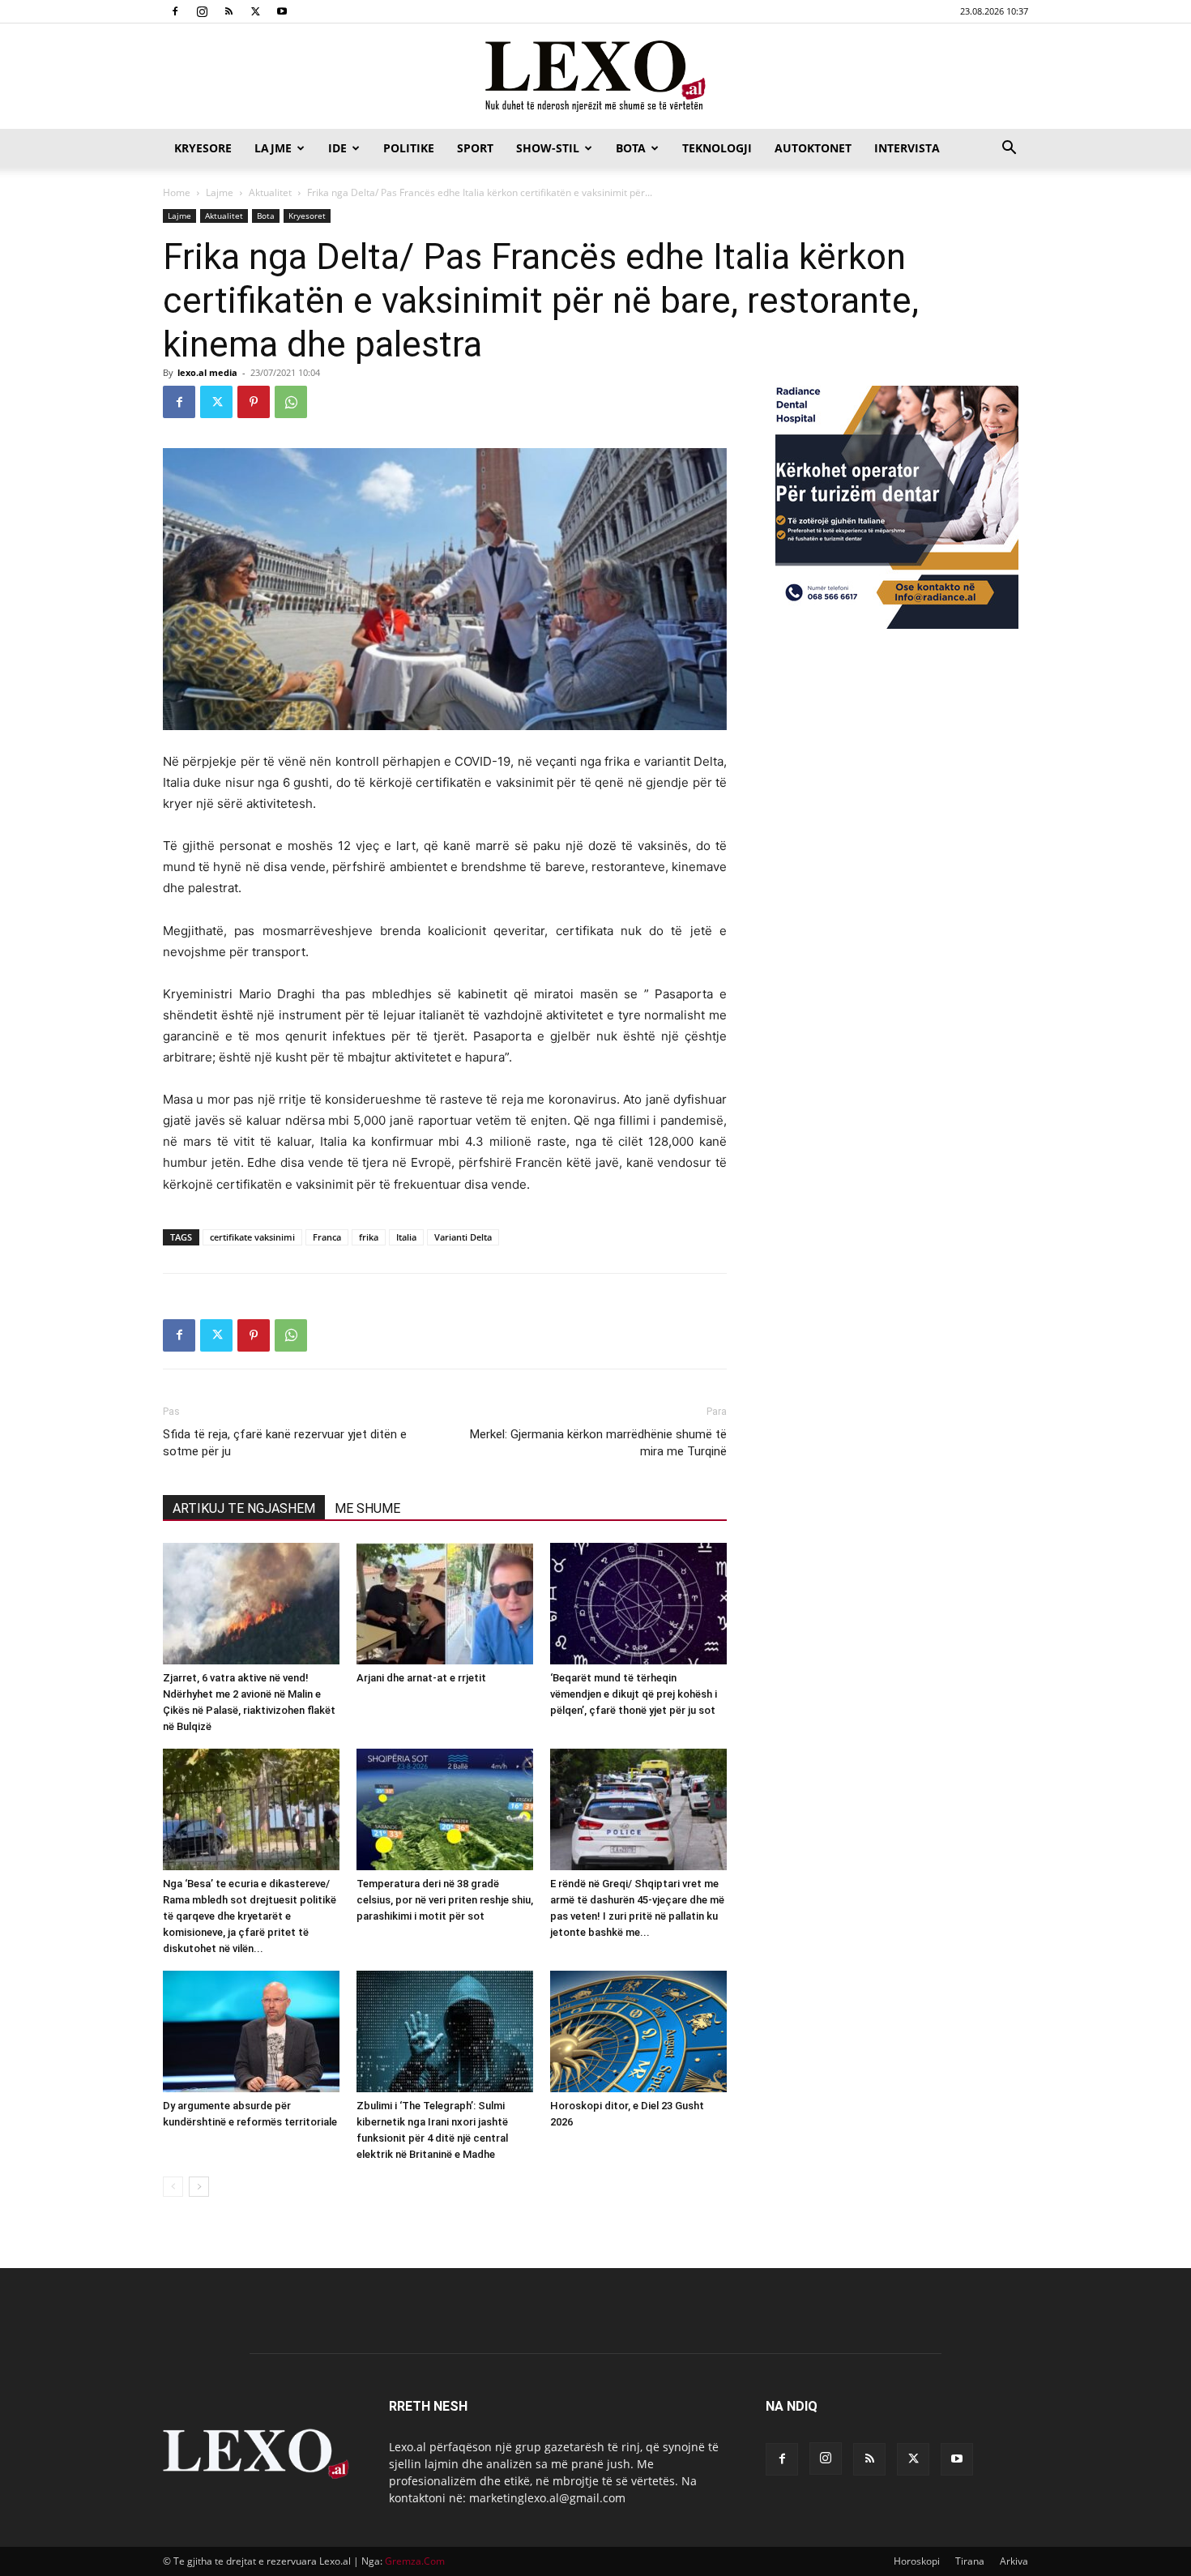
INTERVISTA (907, 148)
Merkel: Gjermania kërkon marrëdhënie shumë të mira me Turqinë (598, 1443)
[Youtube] (282, 11)
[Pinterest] (254, 402)
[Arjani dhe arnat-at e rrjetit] (445, 1604)
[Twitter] (255, 11)
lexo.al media (207, 372)
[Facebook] (175, 11)
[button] (1009, 150)
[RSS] (228, 11)
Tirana (970, 2561)
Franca (327, 1237)
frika (369, 1237)
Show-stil (548, 148)
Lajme (273, 148)
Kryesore (203, 148)
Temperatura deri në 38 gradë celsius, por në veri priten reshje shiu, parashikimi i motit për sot (445, 1900)
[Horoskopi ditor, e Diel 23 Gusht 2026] (638, 2031)
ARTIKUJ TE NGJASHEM (244, 1508)
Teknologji (717, 148)
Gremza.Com (415, 2561)
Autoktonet (813, 148)
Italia (406, 1237)
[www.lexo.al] (595, 77)
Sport (475, 148)
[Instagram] (202, 11)
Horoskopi (917, 2561)
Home (177, 192)
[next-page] (199, 2187)
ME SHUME (367, 1508)
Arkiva (1014, 2561)
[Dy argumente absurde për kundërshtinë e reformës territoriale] (251, 2031)
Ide (337, 148)
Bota (631, 148)
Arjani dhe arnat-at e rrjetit (421, 1678)
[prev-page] (173, 2187)
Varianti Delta (463, 1237)
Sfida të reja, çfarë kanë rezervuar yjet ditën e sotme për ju (285, 1443)
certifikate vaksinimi (252, 1237)
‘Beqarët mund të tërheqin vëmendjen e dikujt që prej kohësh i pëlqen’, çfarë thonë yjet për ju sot (634, 1694)
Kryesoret (307, 216)
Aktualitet (270, 192)
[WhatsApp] (291, 402)
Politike (409, 148)
